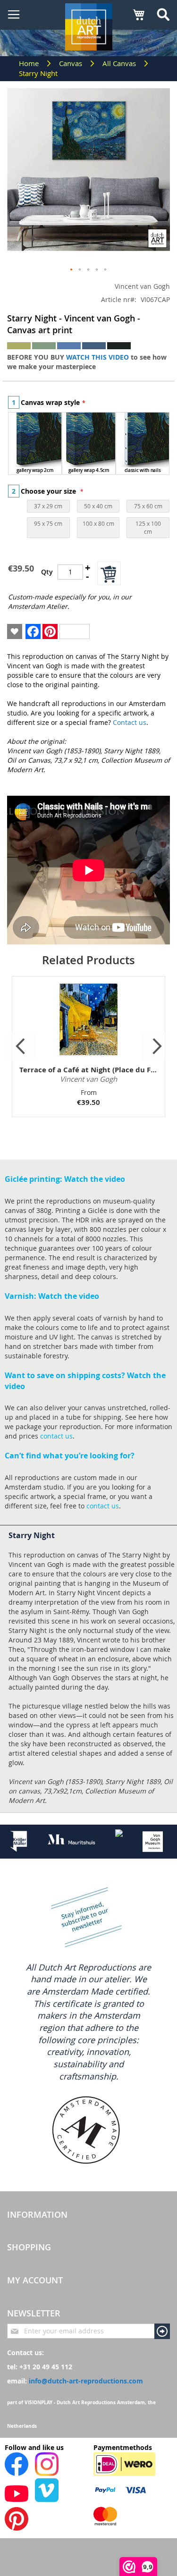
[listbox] (89, 445)
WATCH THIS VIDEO (97, 357)
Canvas (72, 63)
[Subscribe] (162, 2331)
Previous (21, 1046)
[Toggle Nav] (14, 15)
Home (30, 63)
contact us (56, 1436)
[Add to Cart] (109, 573)
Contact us (130, 722)
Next (156, 1046)
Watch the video (95, 1179)
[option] (35, 443)
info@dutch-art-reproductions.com (86, 2381)
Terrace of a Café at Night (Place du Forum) (88, 1070)
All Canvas (120, 63)
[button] (72, 270)
